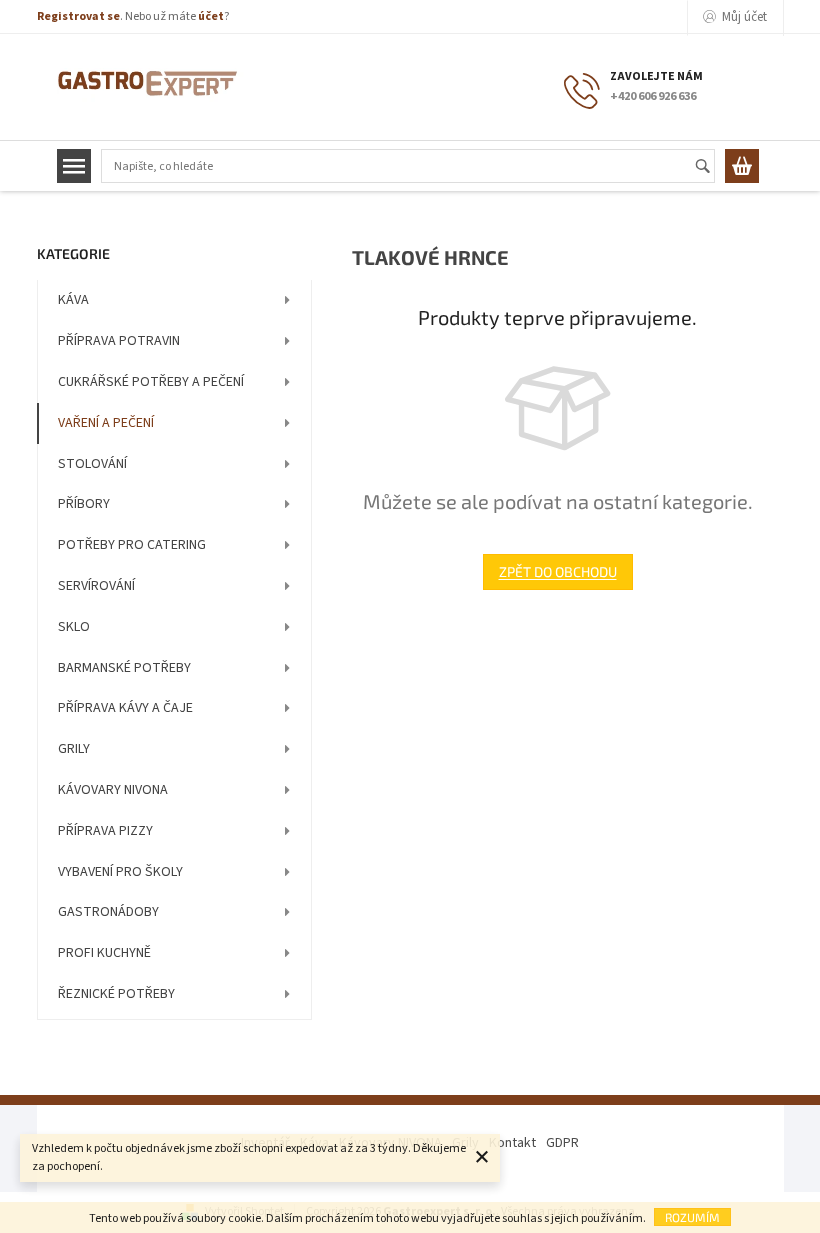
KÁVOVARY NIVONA (113, 790)
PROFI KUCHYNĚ (104, 953)
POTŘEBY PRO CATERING (132, 545)
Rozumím (692, 1217)
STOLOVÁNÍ (92, 464)
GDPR (562, 1143)
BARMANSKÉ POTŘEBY (124, 668)
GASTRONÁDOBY (108, 912)
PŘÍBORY (84, 504)
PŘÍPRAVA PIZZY (105, 831)
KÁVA (73, 300)
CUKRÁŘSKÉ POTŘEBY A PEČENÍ (151, 382)
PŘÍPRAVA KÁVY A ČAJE (125, 708)
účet (211, 16)
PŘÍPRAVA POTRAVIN (119, 341)
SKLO (74, 627)
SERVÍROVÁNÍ (96, 586)
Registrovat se (78, 16)
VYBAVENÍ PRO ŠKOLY (120, 872)
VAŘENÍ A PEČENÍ (106, 423)
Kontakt (512, 1143)
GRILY (74, 749)
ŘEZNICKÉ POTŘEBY (116, 994)
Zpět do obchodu (558, 571)
